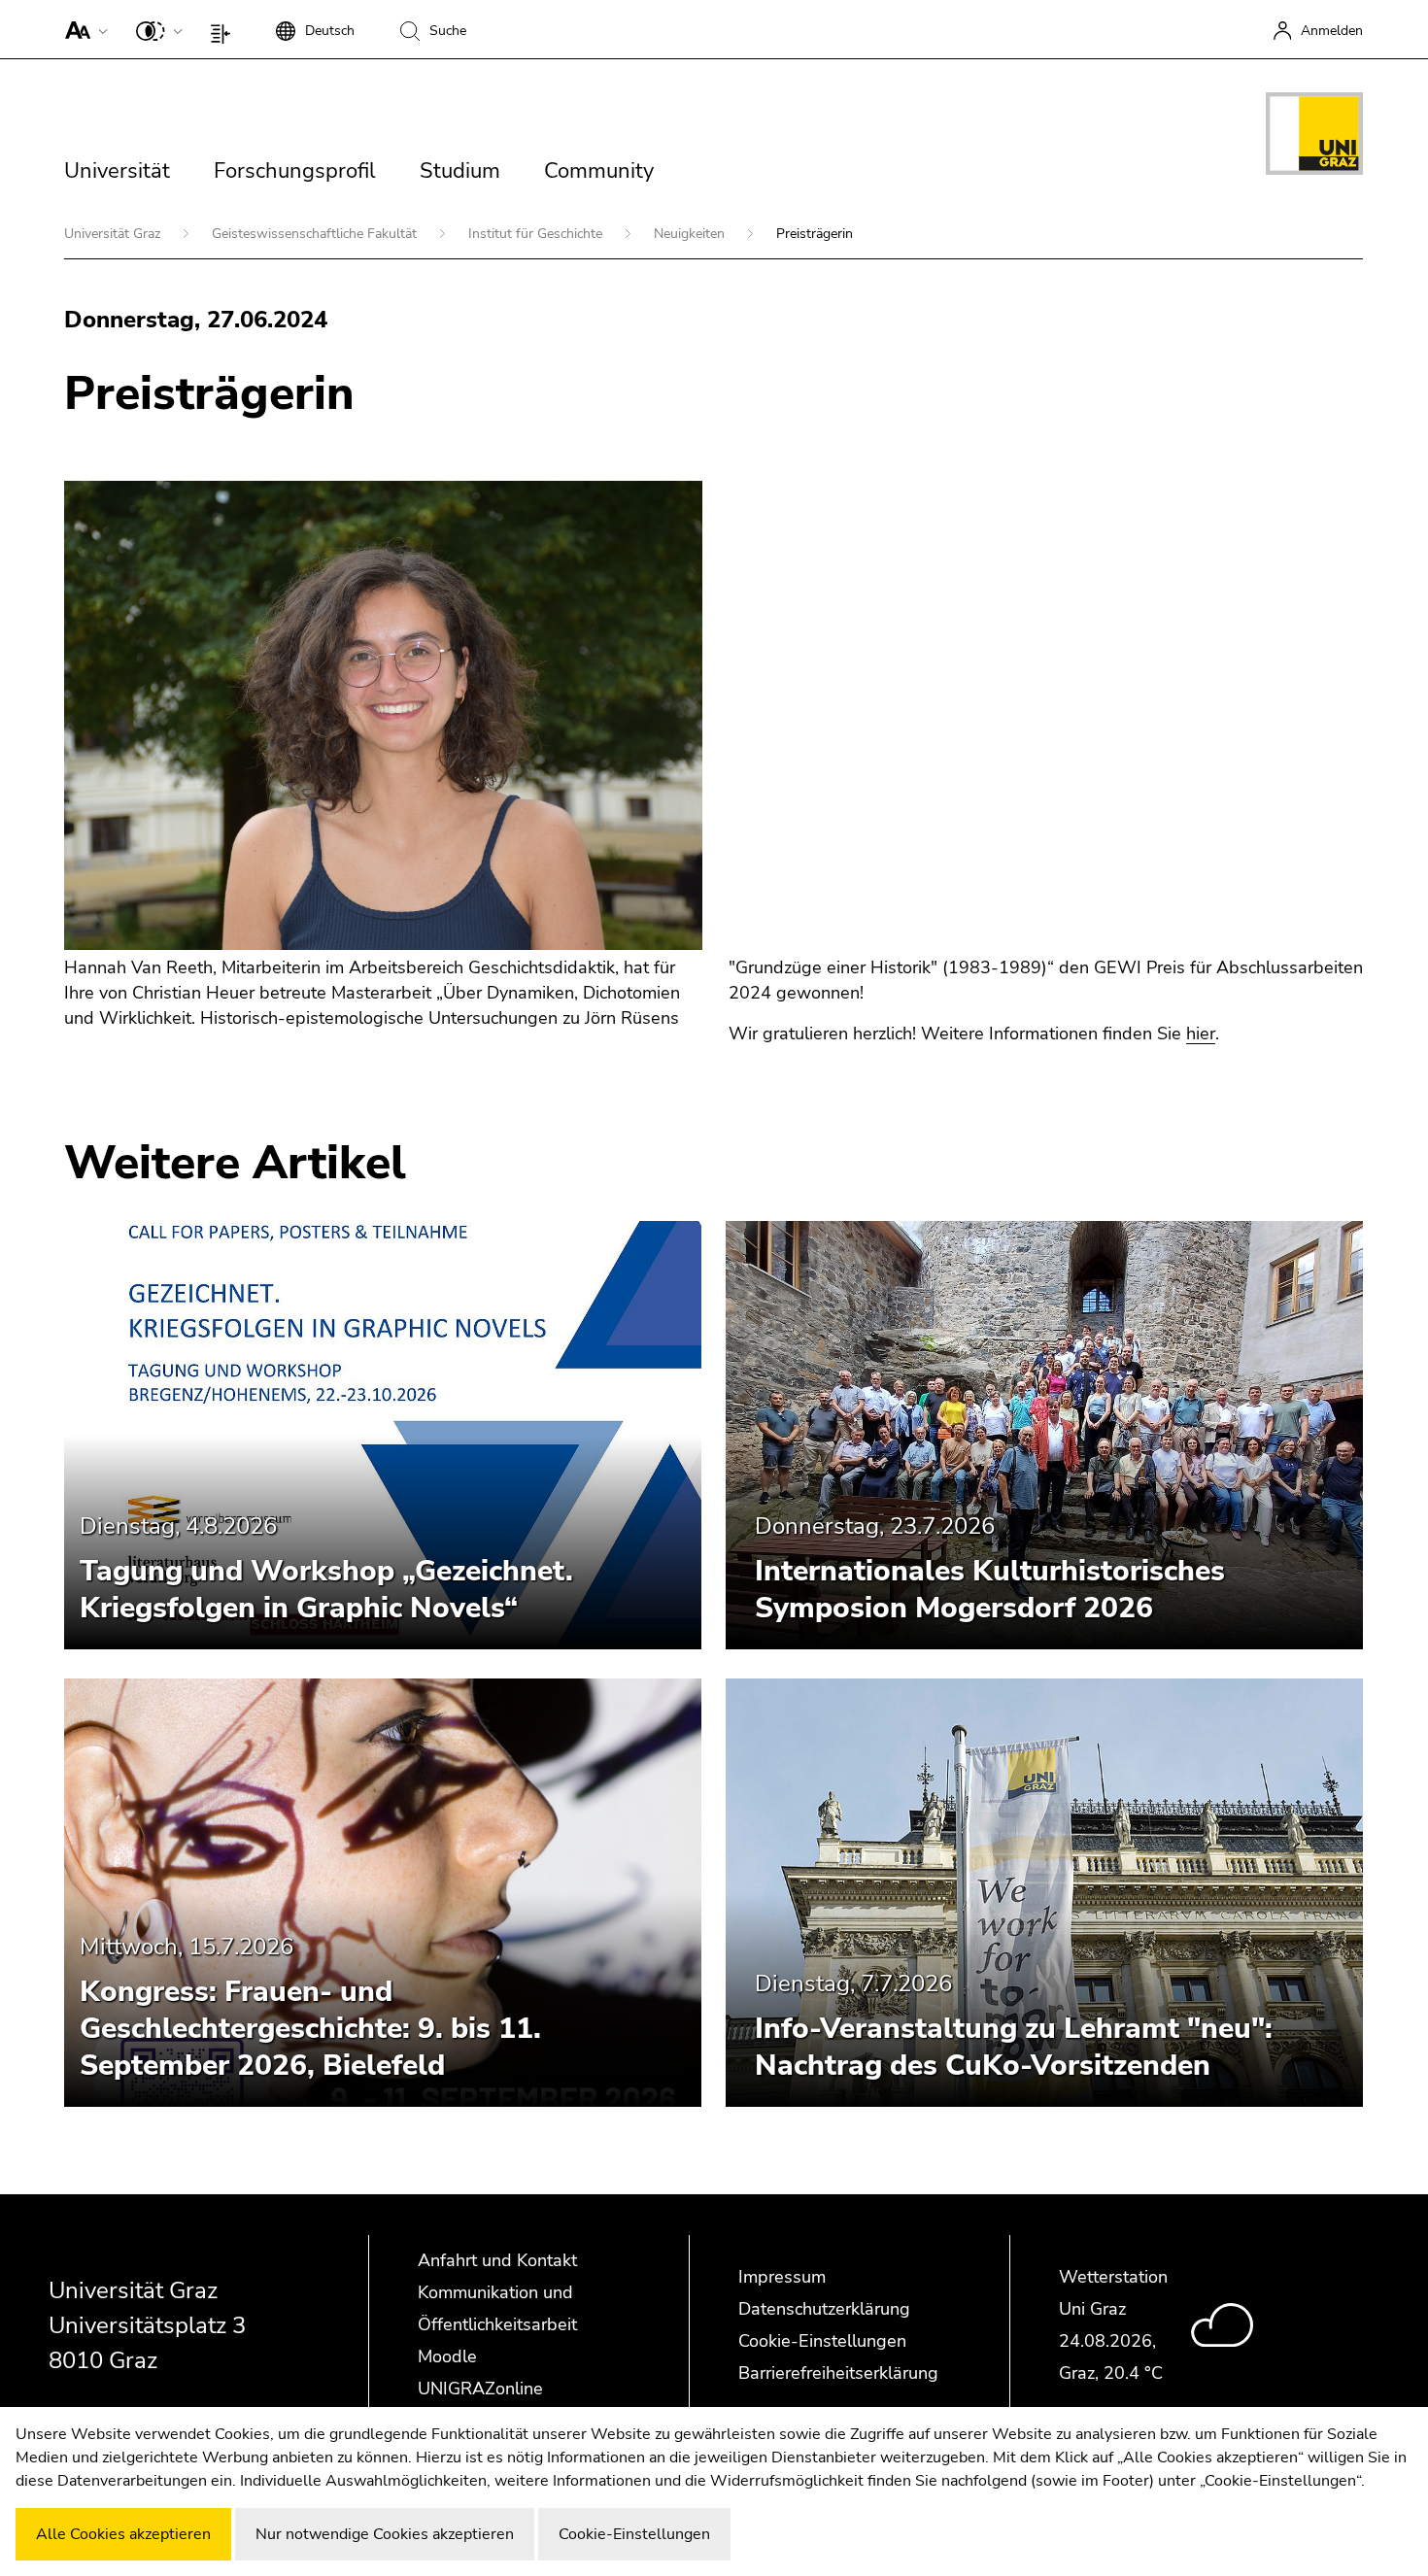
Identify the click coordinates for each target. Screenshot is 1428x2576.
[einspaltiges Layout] (225, 29)
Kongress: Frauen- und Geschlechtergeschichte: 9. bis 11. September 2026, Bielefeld (310, 2029)
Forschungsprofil (295, 171)
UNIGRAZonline (480, 2389)
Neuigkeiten (691, 234)
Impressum (782, 2277)
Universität (117, 171)
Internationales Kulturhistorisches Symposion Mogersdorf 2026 (990, 1590)
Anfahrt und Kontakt (497, 2260)
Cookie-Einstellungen (822, 2341)
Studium (460, 171)
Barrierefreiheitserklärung (838, 2373)
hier (1201, 1034)
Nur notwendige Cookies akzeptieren (385, 2534)
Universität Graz (114, 234)
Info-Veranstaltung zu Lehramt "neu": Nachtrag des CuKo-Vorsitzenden (1014, 2047)
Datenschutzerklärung (824, 2309)
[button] (82, 29)
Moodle (447, 2356)
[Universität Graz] (1314, 137)
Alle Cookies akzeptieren (123, 2534)
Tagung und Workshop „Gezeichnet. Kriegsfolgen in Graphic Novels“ (326, 1590)
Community (599, 171)
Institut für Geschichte (537, 234)
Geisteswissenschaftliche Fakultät (316, 234)
